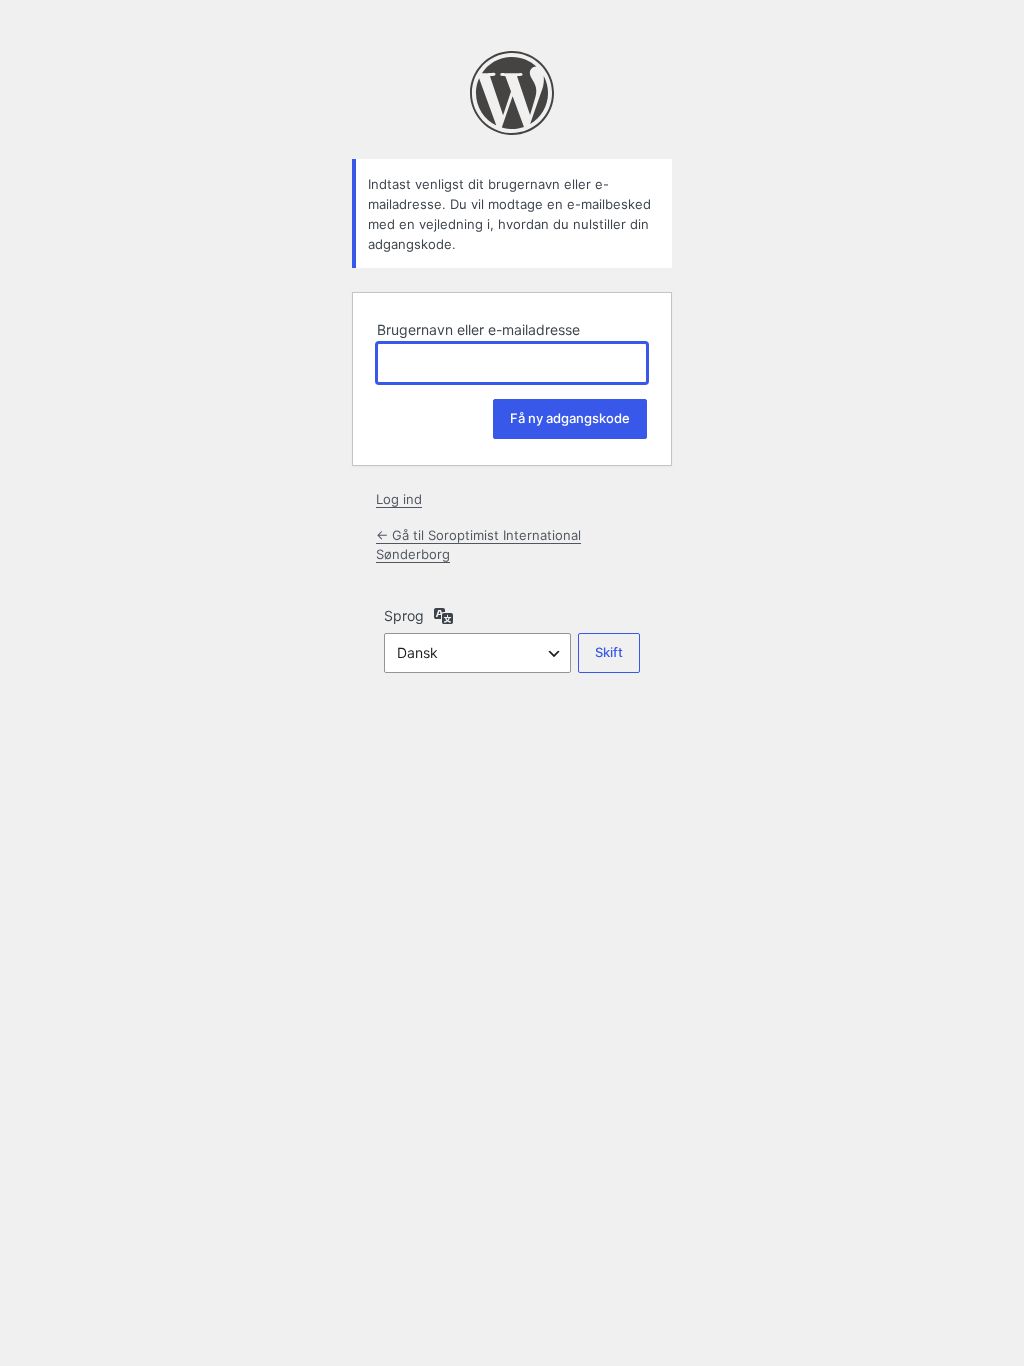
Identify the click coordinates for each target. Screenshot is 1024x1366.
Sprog (404, 615)
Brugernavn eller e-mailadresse (478, 329)
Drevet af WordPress (512, 93)
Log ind (399, 499)
